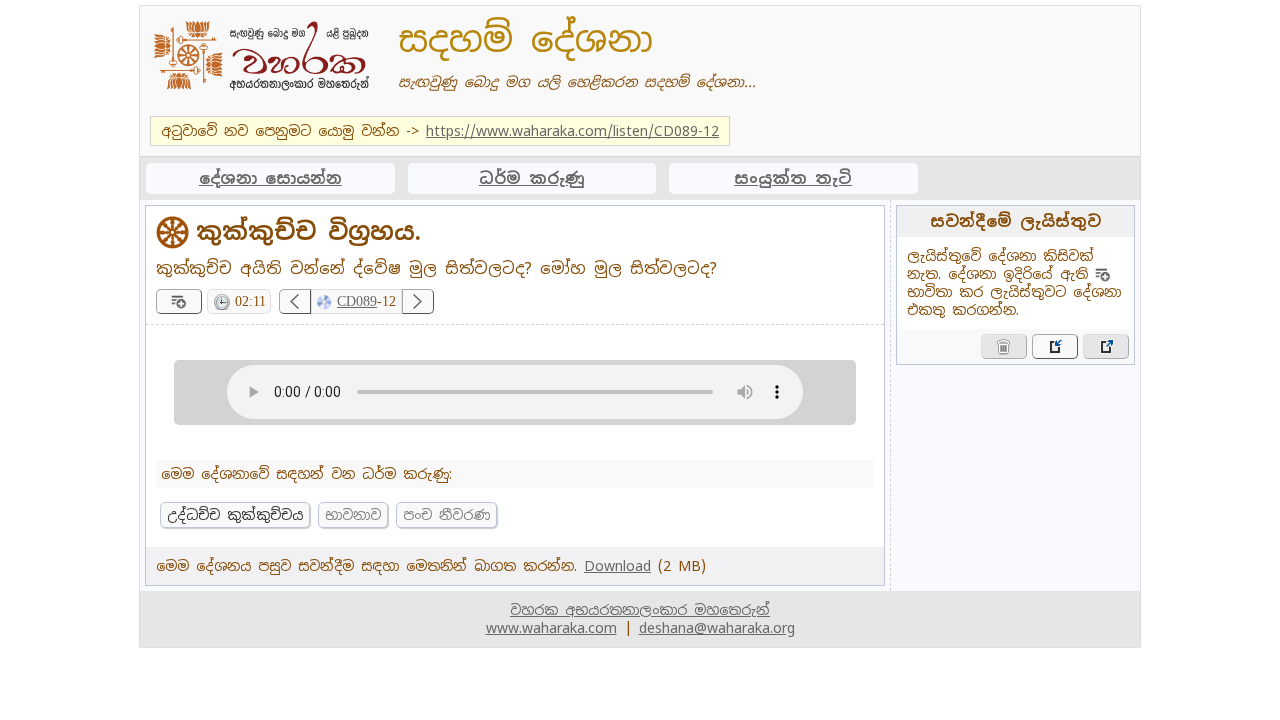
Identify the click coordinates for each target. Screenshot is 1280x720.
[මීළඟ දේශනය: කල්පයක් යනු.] (418, 301)
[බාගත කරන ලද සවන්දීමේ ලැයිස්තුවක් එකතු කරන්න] (1055, 346)
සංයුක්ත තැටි (793, 178)
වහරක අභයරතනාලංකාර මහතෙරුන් (640, 610)
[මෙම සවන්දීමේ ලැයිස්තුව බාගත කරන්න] (1106, 346)
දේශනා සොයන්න (270, 178)
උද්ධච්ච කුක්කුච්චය (235, 515)
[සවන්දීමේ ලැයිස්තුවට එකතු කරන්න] (179, 301)
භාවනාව (353, 515)
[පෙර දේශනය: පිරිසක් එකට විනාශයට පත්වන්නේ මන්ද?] (295, 301)
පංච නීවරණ (446, 515)
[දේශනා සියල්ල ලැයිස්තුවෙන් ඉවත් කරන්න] (1004, 346)
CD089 (357, 301)
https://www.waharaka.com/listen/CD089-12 (572, 131)
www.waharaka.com (551, 628)
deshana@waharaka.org (717, 628)
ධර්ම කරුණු (532, 178)
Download (617, 566)
